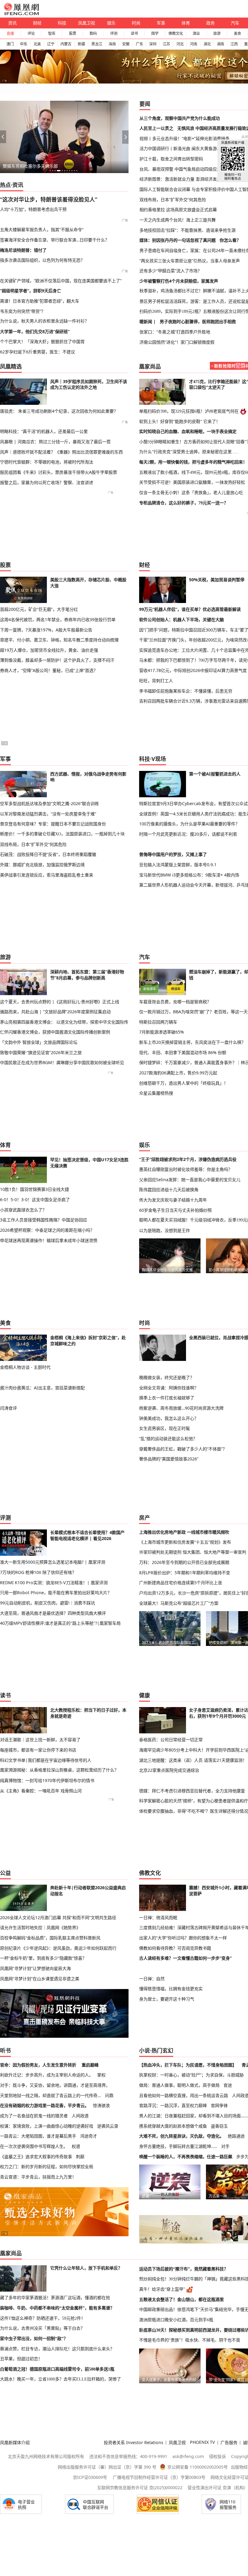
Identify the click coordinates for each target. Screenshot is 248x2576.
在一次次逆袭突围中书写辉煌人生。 (34, 2146)
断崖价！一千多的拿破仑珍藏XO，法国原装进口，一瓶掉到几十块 (62, 834)
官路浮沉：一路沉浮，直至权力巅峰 (173, 2105)
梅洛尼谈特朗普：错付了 (23, 250)
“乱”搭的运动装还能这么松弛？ (168, 1439)
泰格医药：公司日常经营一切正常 (171, 1740)
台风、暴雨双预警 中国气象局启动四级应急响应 (184, 169)
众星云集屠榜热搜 (156, 1093)
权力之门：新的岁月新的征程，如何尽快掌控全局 (47, 2166)
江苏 (166, 44)
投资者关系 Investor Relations (134, 2442)
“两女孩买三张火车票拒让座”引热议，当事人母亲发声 (190, 261)
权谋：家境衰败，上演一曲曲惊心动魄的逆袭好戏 (47, 2126)
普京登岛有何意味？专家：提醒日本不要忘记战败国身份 (53, 824)
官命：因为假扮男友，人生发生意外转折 (38, 2065)
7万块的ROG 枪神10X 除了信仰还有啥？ (38, 1572)
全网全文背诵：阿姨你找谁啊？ (169, 1388)
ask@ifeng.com (188, 2456)
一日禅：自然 (152, 1979)
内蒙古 (66, 44)
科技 (62, 23)
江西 (234, 44)
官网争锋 (219, 2105)
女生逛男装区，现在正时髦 (165, 1428)
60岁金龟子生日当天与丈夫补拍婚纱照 (175, 1210)
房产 (145, 1518)
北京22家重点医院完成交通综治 (169, 1770)
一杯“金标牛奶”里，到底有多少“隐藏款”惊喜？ (43, 1958)
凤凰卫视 (86, 23)
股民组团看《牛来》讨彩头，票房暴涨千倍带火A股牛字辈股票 (59, 472)
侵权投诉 (217, 2456)
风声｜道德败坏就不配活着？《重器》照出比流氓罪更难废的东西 (61, 452)
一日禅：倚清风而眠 (158, 1917)
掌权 (101, 2075)
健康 (145, 1695)
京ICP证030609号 (90, 2477)
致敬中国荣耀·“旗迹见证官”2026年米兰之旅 (41, 1052)
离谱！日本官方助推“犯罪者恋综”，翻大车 (40, 301)
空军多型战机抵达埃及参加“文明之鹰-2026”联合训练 (49, 803)
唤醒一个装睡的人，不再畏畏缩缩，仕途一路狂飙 (186, 2156)
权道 (76, 2146)
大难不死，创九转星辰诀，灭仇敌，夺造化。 (181, 2136)
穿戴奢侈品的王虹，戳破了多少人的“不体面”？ (183, 1449)
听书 (5, 2050)
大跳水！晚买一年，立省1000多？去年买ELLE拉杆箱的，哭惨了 (60, 2379)
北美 (37, 44)
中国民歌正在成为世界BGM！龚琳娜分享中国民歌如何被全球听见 (62, 1062)
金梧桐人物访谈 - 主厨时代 (25, 1367)
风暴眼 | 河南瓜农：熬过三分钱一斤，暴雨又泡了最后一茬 (55, 442)
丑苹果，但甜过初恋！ (21, 2359)
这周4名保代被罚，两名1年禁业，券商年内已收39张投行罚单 (58, 619)
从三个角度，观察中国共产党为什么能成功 (180, 118)
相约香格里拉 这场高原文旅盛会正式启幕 (178, 210)
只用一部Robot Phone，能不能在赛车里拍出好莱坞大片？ (56, 1593)
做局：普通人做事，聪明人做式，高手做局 (179, 2085)
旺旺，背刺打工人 (156, 681)
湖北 (207, 44)
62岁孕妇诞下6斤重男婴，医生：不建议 (38, 352)
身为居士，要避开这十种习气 (167, 1999)
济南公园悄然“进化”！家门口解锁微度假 (177, 342)
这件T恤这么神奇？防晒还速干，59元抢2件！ (43, 2318)
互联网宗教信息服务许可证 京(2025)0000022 (140, 2488)
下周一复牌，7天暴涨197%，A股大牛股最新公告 (46, 630)
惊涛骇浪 (101, 2105)
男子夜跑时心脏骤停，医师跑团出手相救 (198, 321)
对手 (225, 2146)
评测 (114, 33)
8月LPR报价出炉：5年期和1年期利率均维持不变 (185, 1573)
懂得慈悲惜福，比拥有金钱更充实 (171, 1989)
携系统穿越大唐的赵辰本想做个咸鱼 (173, 2126)
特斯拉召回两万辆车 (158, 1022)
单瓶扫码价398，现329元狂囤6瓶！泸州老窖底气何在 (189, 411)
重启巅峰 (90, 2065)
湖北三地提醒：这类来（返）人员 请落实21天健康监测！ (193, 1760)
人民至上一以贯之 (156, 128)
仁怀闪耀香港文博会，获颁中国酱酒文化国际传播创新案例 (55, 1032)
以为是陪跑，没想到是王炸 (165, 1230)
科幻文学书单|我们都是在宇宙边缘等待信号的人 (46, 1760)
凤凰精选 (11, 366)
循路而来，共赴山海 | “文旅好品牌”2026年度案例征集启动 (55, 1012)
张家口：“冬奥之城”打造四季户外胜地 (175, 332)
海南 (112, 44)
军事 (161, 23)
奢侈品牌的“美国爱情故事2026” (169, 1459)
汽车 (235, 23)
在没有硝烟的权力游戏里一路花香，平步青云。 (44, 2105)
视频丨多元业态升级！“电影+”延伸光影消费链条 (184, 138)
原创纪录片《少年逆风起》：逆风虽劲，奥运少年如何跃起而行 (58, 1948)
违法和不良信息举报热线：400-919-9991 (128, 2456)
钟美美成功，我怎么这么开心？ (169, 1418)
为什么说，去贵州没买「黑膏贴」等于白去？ (42, 2328)
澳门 (10, 44)
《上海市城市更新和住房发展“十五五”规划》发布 (185, 1542)
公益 (5, 1873)
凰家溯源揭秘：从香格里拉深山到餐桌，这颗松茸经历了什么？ (59, 1770)
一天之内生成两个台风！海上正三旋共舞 (178, 220)
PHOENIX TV (202, 2442)
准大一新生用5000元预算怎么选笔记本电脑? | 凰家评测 (53, 1562)
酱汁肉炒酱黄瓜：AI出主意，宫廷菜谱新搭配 (42, 1388)
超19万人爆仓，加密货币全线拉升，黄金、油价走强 (49, 650)
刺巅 (80, 2156)
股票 (73, 33)
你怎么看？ (230, 240)
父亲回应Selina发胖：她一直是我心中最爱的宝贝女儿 (190, 1180)
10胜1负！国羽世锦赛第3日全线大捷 (34, 1189)
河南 (194, 44)
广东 (139, 44)
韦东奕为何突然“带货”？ (23, 311)
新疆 (81, 44)
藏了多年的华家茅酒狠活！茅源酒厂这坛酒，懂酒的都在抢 (55, 2298)
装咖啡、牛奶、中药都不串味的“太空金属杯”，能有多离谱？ (57, 2308)
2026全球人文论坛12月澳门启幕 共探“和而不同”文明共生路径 (58, 1917)
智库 (52, 33)
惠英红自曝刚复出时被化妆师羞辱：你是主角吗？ (186, 1169)
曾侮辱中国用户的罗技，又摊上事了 (173, 854)
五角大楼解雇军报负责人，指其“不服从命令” (42, 229)
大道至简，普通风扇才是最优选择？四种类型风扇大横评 (53, 1613)
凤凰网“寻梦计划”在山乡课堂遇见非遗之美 (40, 1979)
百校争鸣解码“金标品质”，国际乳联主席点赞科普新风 (50, 1938)
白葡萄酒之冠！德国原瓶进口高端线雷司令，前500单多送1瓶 (57, 2369)
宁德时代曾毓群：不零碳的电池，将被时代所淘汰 (47, 462)
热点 (5, 185)
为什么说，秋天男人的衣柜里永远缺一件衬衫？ (44, 321)
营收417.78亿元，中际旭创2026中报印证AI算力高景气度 (193, 670)
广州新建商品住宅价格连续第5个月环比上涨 (181, 1583)
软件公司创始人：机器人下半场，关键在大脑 (181, 619)
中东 (24, 44)
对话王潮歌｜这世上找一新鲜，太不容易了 (40, 1740)
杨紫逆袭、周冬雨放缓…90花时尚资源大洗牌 (181, 1408)
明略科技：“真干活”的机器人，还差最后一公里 (44, 431)
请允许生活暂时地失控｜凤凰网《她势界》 (40, 1927)
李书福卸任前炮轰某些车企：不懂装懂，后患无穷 (186, 691)
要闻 (145, 104)
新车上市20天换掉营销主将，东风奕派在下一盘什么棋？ (192, 1042)
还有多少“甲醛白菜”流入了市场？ (171, 271)
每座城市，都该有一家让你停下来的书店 (38, 1750)
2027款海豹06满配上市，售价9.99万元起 (178, 1073)
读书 (134, 33)
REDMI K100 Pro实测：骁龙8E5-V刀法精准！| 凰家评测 (54, 1583)
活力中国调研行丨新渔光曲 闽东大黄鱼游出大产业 (187, 148)
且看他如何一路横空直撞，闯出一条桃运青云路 (184, 2095)
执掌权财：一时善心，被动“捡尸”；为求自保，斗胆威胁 (191, 2075)
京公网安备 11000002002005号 (197, 2467)
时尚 (136, 23)
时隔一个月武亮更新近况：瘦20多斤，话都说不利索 (188, 834)
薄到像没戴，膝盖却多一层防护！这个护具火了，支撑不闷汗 (57, 660)
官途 (228, 2085)
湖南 (220, 44)
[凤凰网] (21, 14)
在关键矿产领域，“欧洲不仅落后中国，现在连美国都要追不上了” (61, 281)
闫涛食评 (8, 1408)
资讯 (12, 23)
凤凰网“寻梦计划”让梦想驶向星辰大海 (35, 1968)
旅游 (217, 33)
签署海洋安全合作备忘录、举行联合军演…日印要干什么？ (55, 240)
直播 (10, 33)
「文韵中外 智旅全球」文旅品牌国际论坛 (39, 1042)
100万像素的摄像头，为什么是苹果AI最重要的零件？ (189, 824)
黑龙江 (97, 44)
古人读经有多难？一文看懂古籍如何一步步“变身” (185, 1958)
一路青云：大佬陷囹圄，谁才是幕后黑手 (38, 2136)
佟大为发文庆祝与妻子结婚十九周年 (173, 1200)
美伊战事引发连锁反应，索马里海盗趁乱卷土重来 (47, 875)
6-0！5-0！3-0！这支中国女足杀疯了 (35, 1200)
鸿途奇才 (89, 2136)
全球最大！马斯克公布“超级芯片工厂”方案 (179, 1603)
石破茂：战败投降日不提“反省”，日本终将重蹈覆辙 (48, 854)
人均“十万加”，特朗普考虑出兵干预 (33, 209)
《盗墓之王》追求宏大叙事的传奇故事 (36, 2156)
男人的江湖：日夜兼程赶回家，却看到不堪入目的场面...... (194, 2116)
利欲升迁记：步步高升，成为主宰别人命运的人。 (47, 2075)
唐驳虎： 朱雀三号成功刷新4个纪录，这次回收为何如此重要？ (59, 411)
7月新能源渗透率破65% (162, 1032)
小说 (145, 2050)
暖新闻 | (148, 321)
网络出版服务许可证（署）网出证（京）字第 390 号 (107, 2467)
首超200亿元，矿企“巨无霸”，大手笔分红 (39, 609)
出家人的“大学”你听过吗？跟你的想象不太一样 (183, 1938)
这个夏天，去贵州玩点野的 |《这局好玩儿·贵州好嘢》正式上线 (60, 1002)
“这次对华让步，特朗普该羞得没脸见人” (49, 199)
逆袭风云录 (108, 2126)
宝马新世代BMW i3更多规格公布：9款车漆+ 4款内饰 (189, 875)
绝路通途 (236, 2136)
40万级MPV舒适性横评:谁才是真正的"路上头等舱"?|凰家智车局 (60, 1623)
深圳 (153, 44)
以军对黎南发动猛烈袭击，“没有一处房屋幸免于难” (48, 814)
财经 (37, 23)
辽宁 (51, 44)
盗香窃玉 (219, 2126)
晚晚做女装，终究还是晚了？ (167, 1377)
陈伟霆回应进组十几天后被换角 (169, 1190)
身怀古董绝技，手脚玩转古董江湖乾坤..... (178, 2146)
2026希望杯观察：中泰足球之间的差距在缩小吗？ (47, 1230)
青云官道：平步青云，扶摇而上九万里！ (38, 2177)
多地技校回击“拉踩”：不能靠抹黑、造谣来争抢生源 (188, 230)
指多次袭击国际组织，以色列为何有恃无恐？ (42, 260)
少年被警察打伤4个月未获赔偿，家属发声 (179, 281)
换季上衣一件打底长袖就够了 (167, 1398)
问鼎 (109, 2095)
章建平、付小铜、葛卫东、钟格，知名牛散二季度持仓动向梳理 (59, 640)
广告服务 (229, 2442)
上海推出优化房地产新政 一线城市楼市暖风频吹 (184, 1532)
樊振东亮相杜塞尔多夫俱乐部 (30, 166)
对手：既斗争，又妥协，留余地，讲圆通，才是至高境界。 (55, 2085)
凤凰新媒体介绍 (15, 2442)
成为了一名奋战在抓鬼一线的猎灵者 (34, 2116)
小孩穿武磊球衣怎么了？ (23, 1210)
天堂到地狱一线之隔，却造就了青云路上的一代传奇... (51, 2095)
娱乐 (111, 23)
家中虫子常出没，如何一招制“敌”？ (34, 2338)
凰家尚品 (150, 366)
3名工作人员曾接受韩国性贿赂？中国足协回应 (44, 1220)
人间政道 (80, 2116)
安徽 (126, 44)
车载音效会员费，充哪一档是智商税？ (175, 1002)
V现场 (159, 759)
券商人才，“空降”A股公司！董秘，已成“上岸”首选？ (49, 670)
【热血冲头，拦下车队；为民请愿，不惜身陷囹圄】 (188, 2065)
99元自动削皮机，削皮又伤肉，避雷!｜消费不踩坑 (47, 1603)
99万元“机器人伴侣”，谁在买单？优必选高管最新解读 (190, 609)
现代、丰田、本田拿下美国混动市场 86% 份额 (183, 1052)
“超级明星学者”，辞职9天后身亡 (31, 291)
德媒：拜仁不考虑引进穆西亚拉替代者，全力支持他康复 (192, 1791)
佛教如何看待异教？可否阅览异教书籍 (175, 1948)
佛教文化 (176, 33)
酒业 (196, 33)
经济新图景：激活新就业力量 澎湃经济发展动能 (184, 179)
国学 (155, 33)
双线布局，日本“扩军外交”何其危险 (173, 200)
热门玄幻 (162, 2050)
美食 (237, 33)
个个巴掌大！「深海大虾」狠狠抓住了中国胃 (42, 342)
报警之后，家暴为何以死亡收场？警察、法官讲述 (47, 482)
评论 (31, 33)
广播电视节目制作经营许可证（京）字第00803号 (159, 2477)
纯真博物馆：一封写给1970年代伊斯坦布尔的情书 (47, 1780)
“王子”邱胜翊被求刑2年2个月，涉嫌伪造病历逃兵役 (188, 1159)
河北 (180, 44)
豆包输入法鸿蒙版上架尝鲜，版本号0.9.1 (178, 865)
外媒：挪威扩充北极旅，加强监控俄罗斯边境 (42, 865)
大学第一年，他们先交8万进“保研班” (35, 331)
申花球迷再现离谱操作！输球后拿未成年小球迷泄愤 (49, 1240)
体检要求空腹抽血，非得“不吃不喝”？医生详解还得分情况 (194, 1811)
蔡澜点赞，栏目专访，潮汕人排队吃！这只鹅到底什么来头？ (57, 2349)
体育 (186, 23)
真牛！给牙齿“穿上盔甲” (162, 2289)
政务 (210, 23)
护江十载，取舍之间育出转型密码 (171, 159)
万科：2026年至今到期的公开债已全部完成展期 (184, 1562)
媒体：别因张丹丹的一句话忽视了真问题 (178, 240)
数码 (93, 33)
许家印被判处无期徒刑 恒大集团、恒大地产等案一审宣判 (193, 1552)
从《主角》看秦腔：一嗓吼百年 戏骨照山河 (41, 1791)
